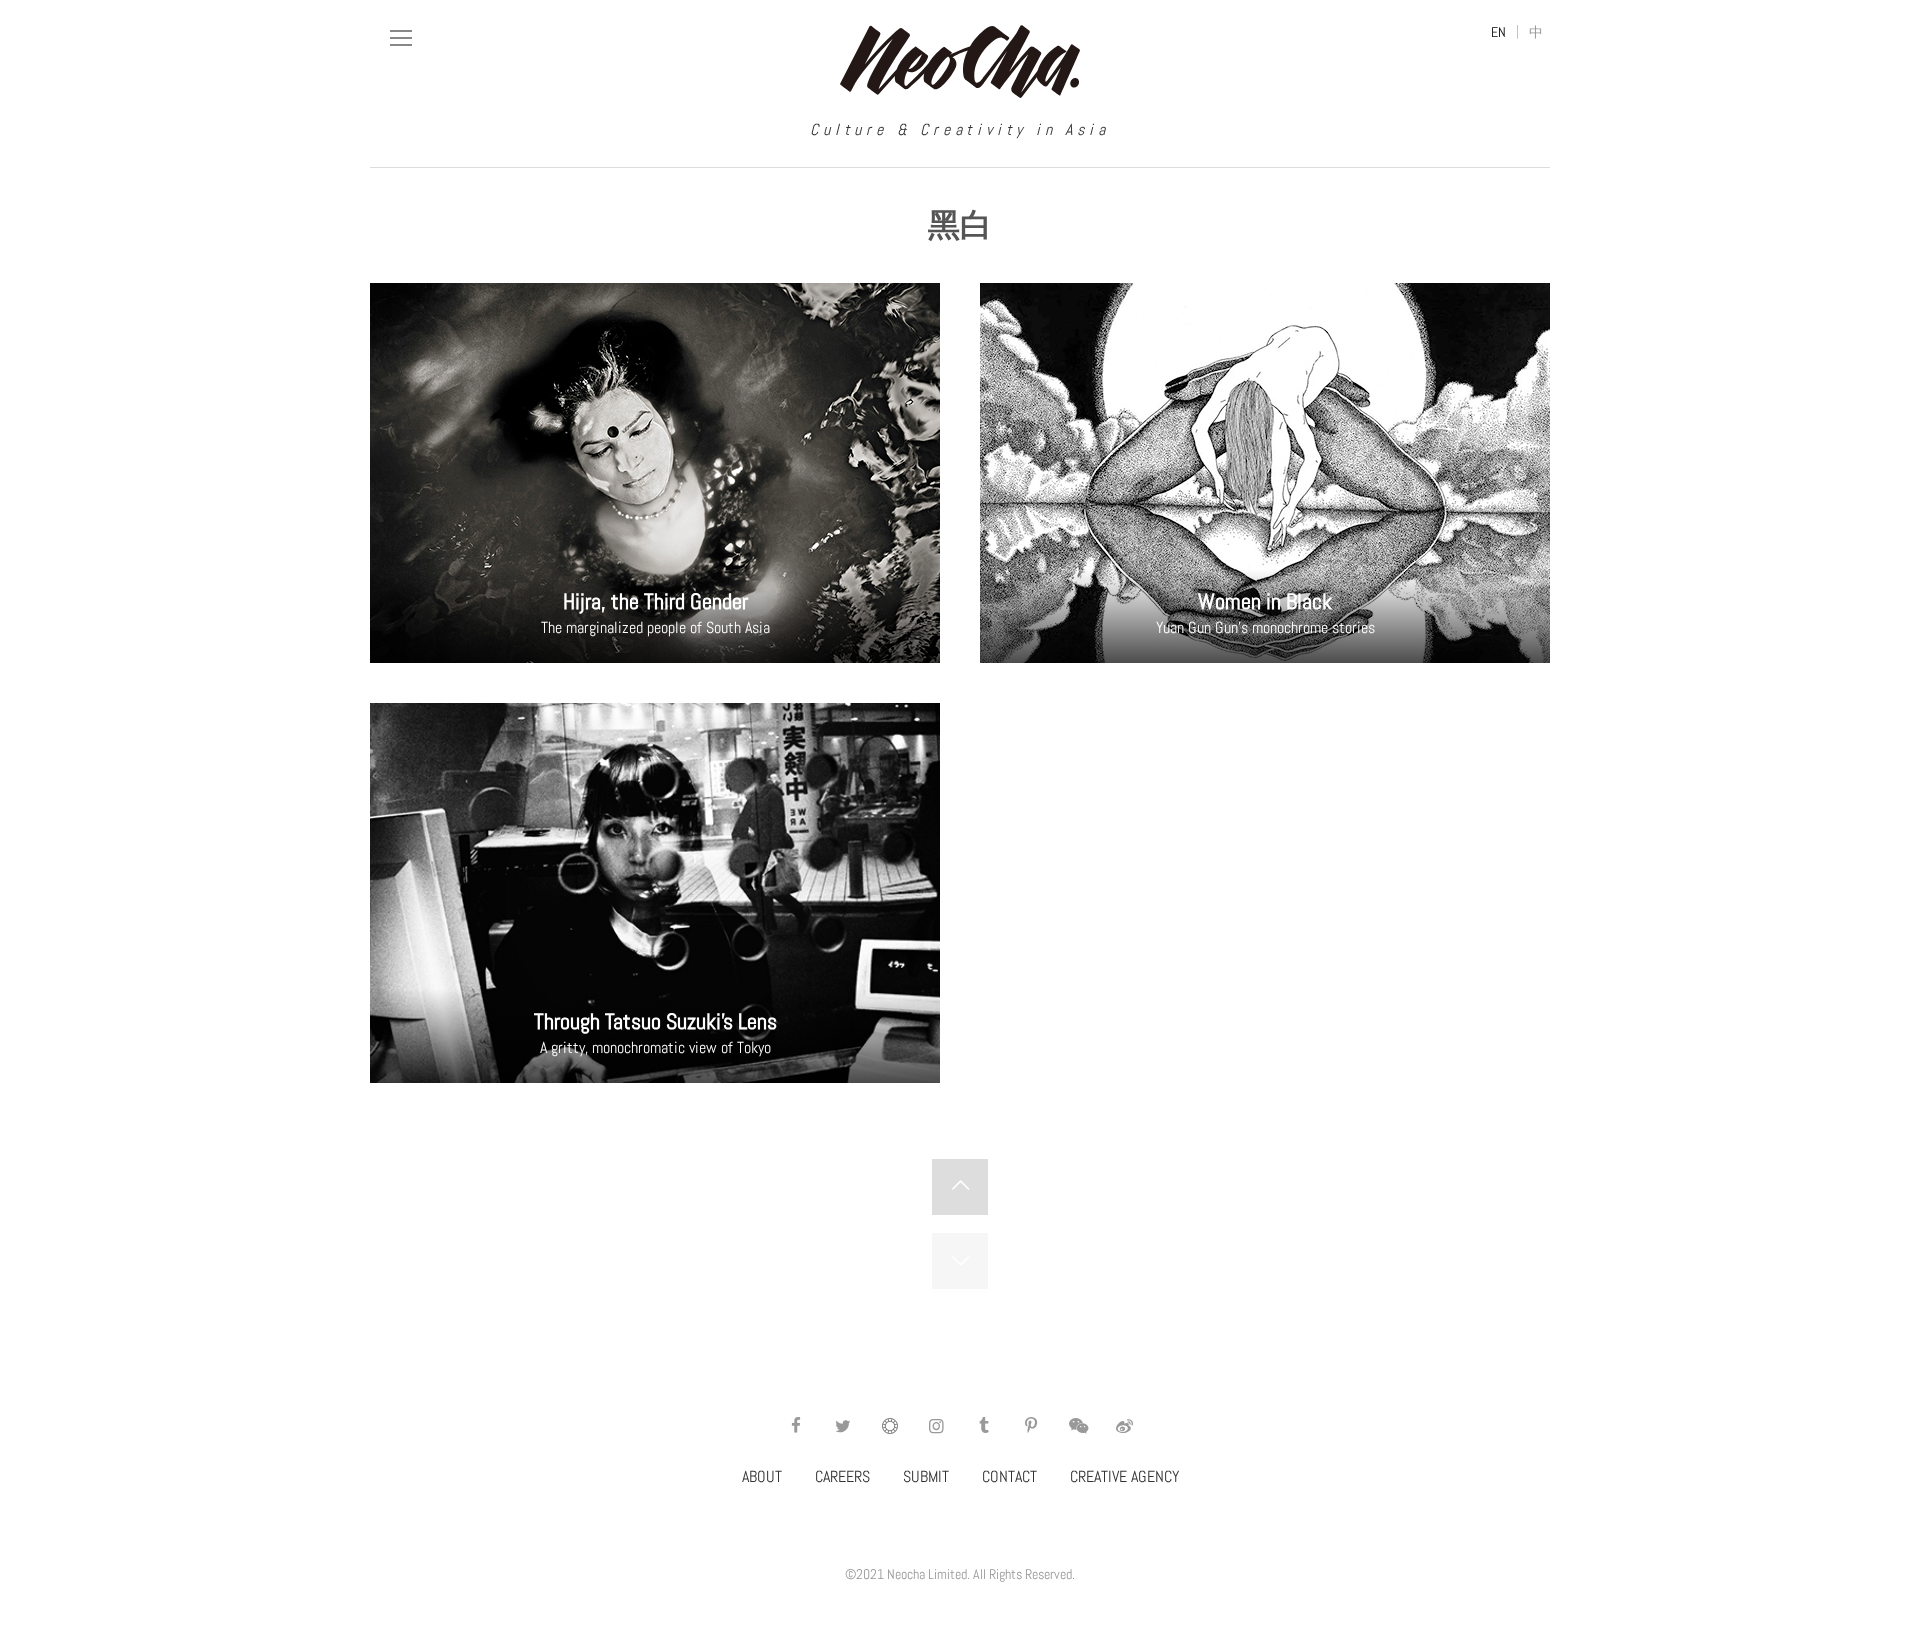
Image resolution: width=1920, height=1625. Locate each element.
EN (1498, 32)
